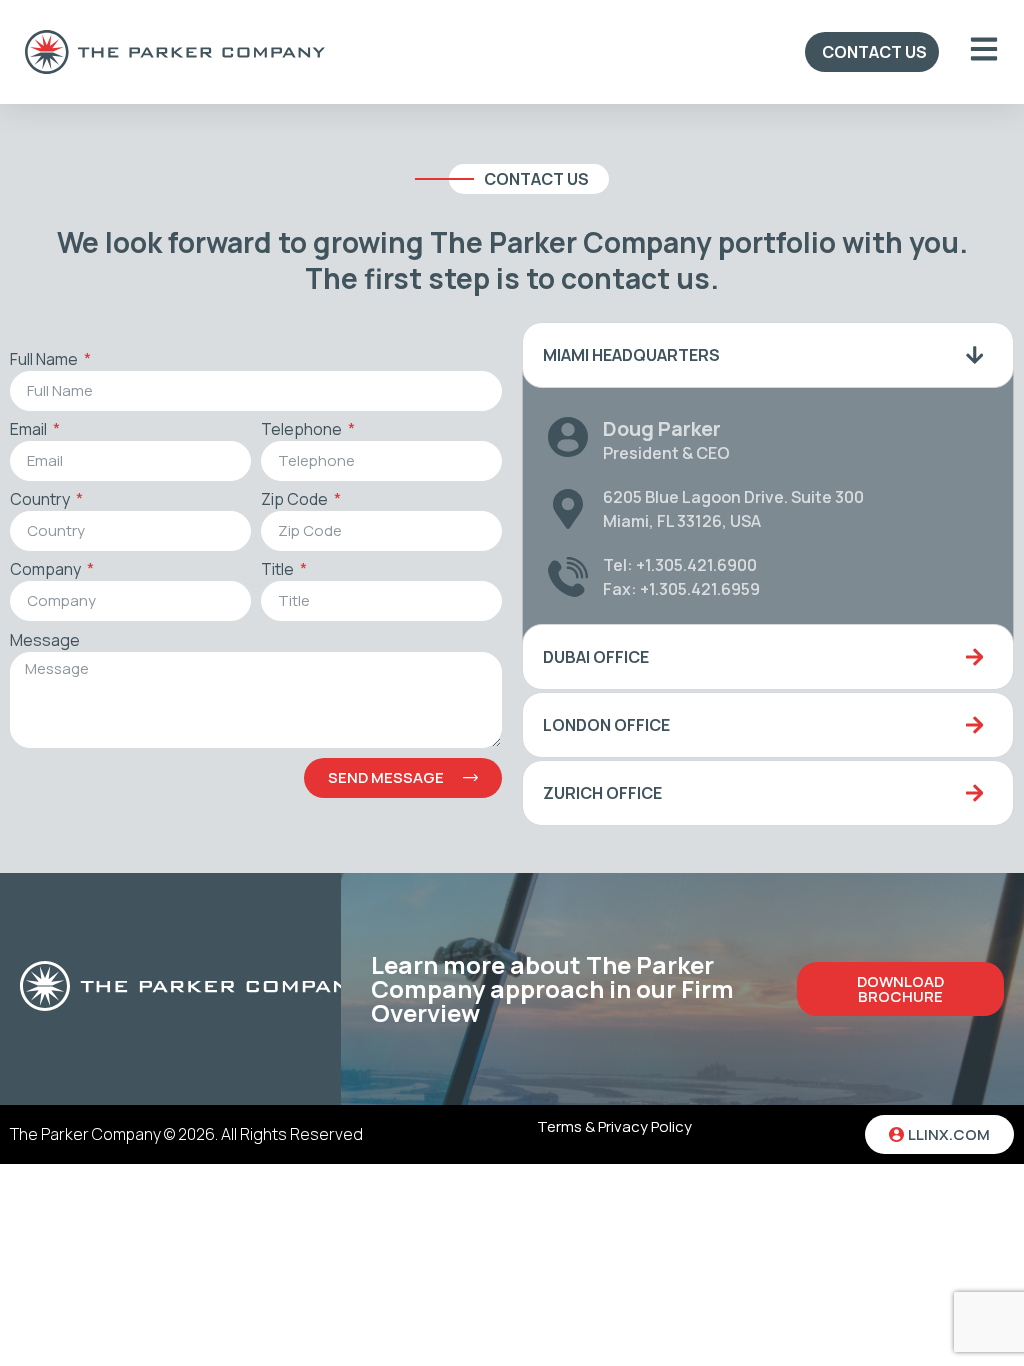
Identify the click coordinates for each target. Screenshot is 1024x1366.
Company (47, 570)
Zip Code (296, 500)
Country (41, 500)
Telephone (303, 430)
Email (30, 430)
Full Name (45, 360)
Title (279, 570)
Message (45, 641)
